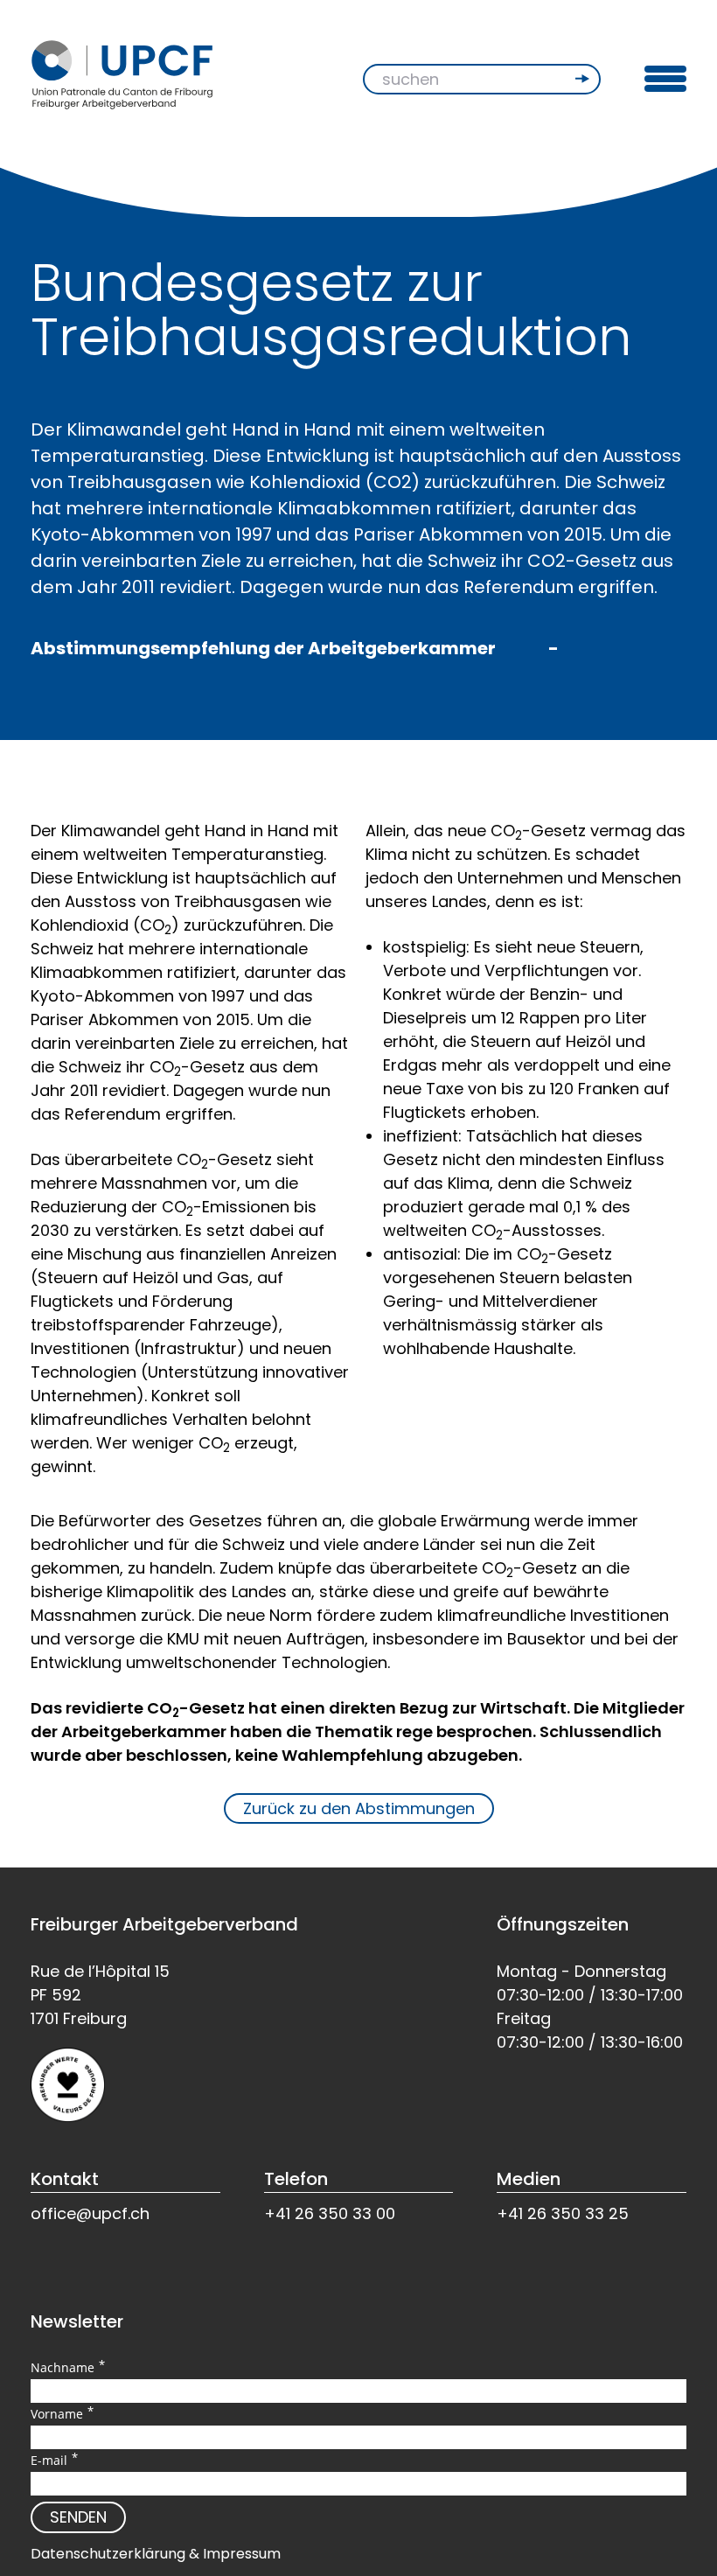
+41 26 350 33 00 (330, 2213)
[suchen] (584, 79)
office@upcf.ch (90, 2213)
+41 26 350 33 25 (563, 2213)
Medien (529, 2179)
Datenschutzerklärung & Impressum (156, 2554)
